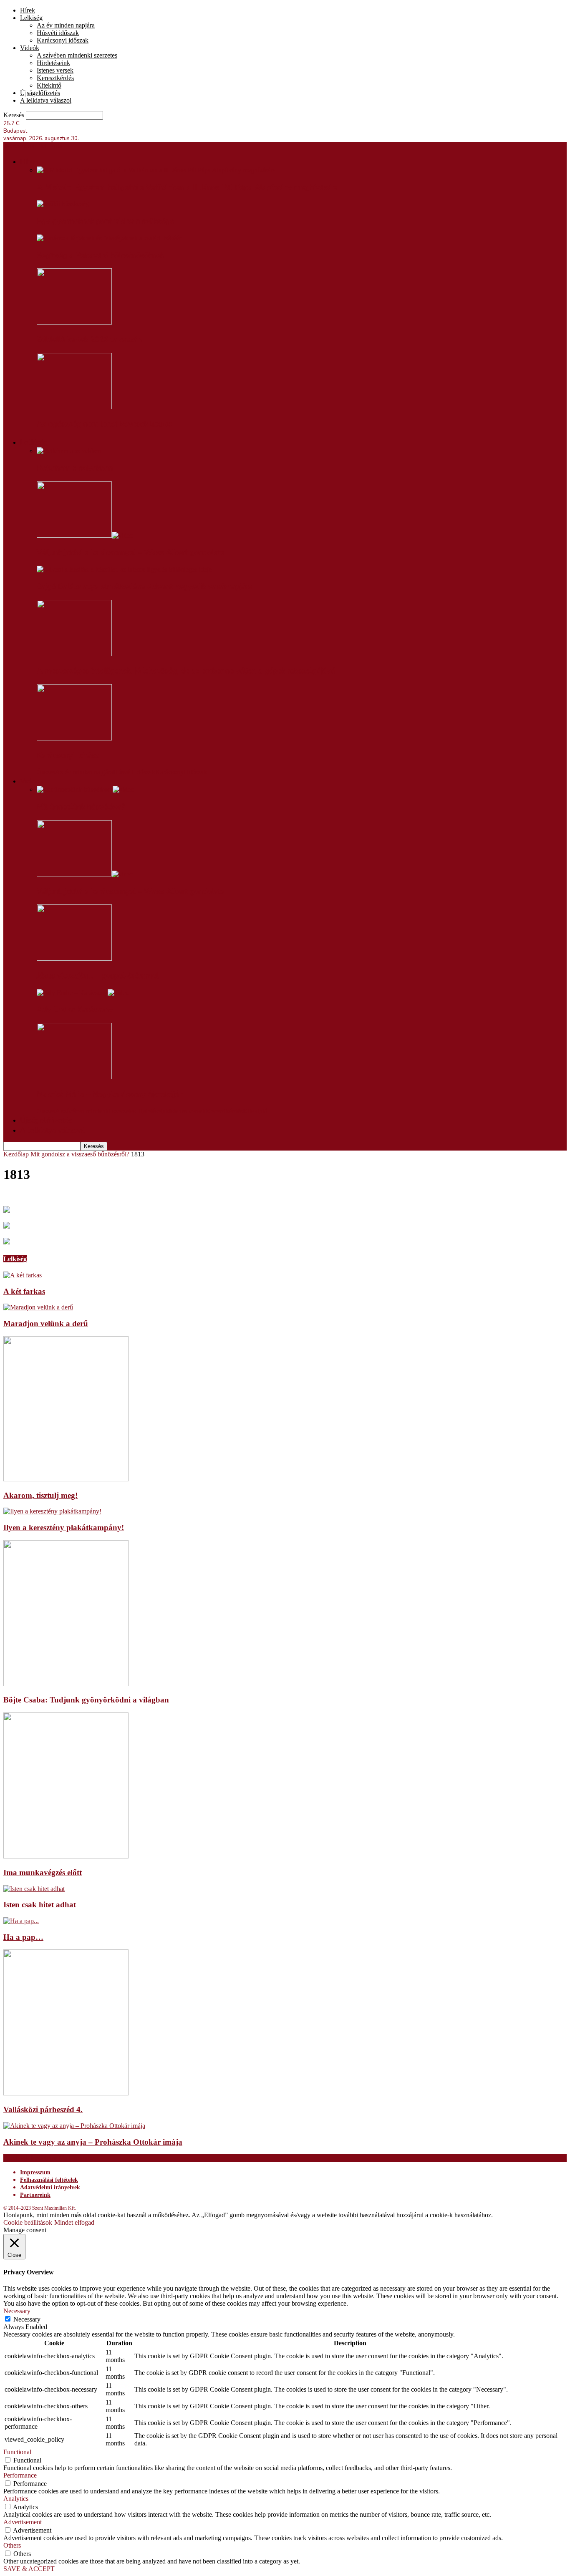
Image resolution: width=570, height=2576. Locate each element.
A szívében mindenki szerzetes (77, 55)
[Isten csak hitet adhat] (34, 1889)
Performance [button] (20, 2475)
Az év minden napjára (66, 25)
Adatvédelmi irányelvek (50, 2187)
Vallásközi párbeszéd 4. (43, 2109)
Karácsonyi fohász (68, 755)
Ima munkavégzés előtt (43, 1872)
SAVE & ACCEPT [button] (29, 2569)
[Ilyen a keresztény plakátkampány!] (52, 1511)
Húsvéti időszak (58, 33)
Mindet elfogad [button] (74, 2222)
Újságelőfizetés (40, 93)
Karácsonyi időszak (63, 40)
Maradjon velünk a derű (46, 1323)
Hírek (28, 10)
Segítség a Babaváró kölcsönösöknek (101, 255)
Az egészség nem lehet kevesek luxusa (105, 424)
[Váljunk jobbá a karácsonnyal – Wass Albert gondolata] (85, 535)
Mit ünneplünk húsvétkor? (81, 807)
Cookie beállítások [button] (28, 2222)
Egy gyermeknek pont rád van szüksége (105, 221)
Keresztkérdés (55, 78)
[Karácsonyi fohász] (74, 738)
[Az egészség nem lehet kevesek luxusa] (74, 407)
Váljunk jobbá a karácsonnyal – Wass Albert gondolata (131, 552)
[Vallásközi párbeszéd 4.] (66, 2093)
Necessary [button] (17, 2311)
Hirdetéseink (53, 63)
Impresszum (35, 2172)
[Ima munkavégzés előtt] (66, 1856)
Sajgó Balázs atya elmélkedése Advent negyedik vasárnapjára (144, 587)
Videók (30, 48)
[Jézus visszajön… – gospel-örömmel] (74, 958)
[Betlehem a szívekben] (69, 451)
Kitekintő (49, 85)
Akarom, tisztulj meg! (40, 1495)
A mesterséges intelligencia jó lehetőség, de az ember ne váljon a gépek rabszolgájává (186, 671)
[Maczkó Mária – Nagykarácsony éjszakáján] (74, 1077)
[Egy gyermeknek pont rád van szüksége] (63, 204)
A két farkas (24, 1291)
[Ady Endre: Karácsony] (83, 993)
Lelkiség (31, 18)
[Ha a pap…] (21, 1921)
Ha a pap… (23, 1937)
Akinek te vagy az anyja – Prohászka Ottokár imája (93, 2142)
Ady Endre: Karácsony (75, 1010)
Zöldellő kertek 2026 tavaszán (89, 340)
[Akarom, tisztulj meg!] (66, 1479)
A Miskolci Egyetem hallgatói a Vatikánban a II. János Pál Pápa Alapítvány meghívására (188, 187)
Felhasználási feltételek (49, 2180)
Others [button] (12, 2545)
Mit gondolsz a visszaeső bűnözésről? (80, 1154)
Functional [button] (17, 2452)
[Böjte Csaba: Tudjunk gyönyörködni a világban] (66, 1684)
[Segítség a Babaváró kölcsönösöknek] (110, 238)
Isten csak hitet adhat (40, 1905)
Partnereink (35, 2195)
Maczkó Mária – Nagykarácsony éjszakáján (110, 1094)
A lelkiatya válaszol (46, 100)
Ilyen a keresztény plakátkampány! (64, 1527)
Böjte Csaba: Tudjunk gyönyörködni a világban (86, 1700)
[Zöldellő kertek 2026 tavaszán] (74, 322)
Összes (46, 772)
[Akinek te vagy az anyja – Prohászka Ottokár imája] (74, 2126)
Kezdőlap (16, 1154)
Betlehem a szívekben (75, 468)
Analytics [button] (16, 2499)
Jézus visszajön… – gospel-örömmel (98, 976)
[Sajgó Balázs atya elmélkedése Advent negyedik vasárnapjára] (124, 569)
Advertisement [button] (23, 2522)
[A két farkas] (23, 1275)
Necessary (27, 2319)
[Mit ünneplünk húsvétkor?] (85, 789)
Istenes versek (55, 70)
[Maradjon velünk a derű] (38, 1307)
